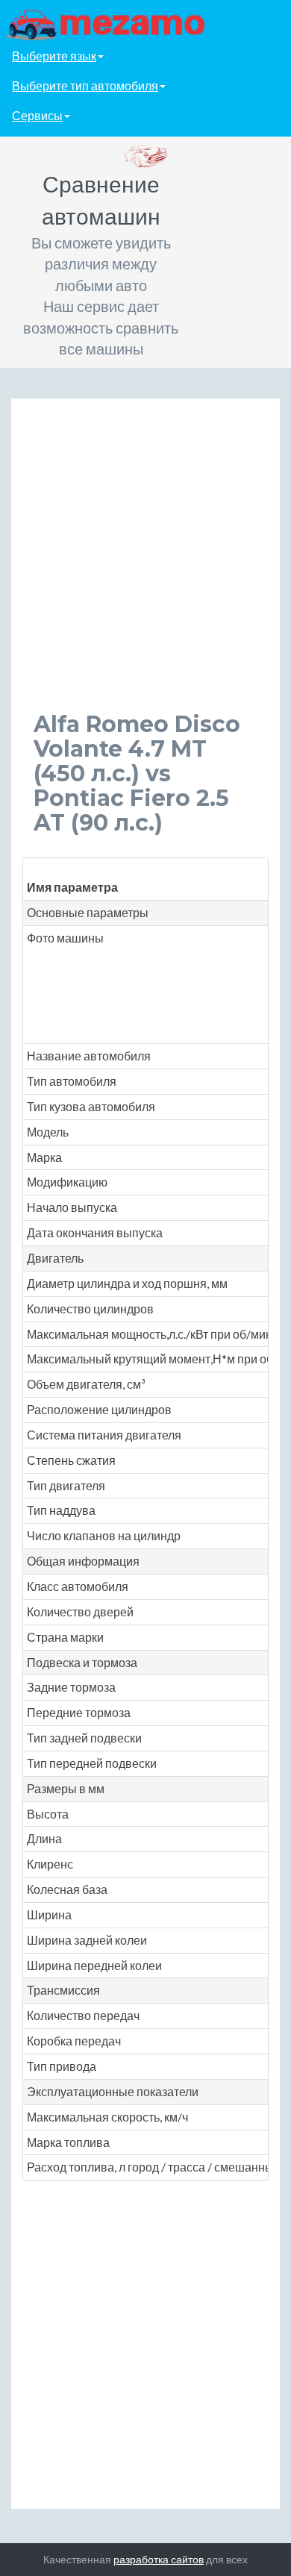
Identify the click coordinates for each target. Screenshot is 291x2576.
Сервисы (37, 115)
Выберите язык (54, 56)
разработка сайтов (159, 2559)
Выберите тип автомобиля (85, 85)
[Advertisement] (145, 566)
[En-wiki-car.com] (145, 24)
